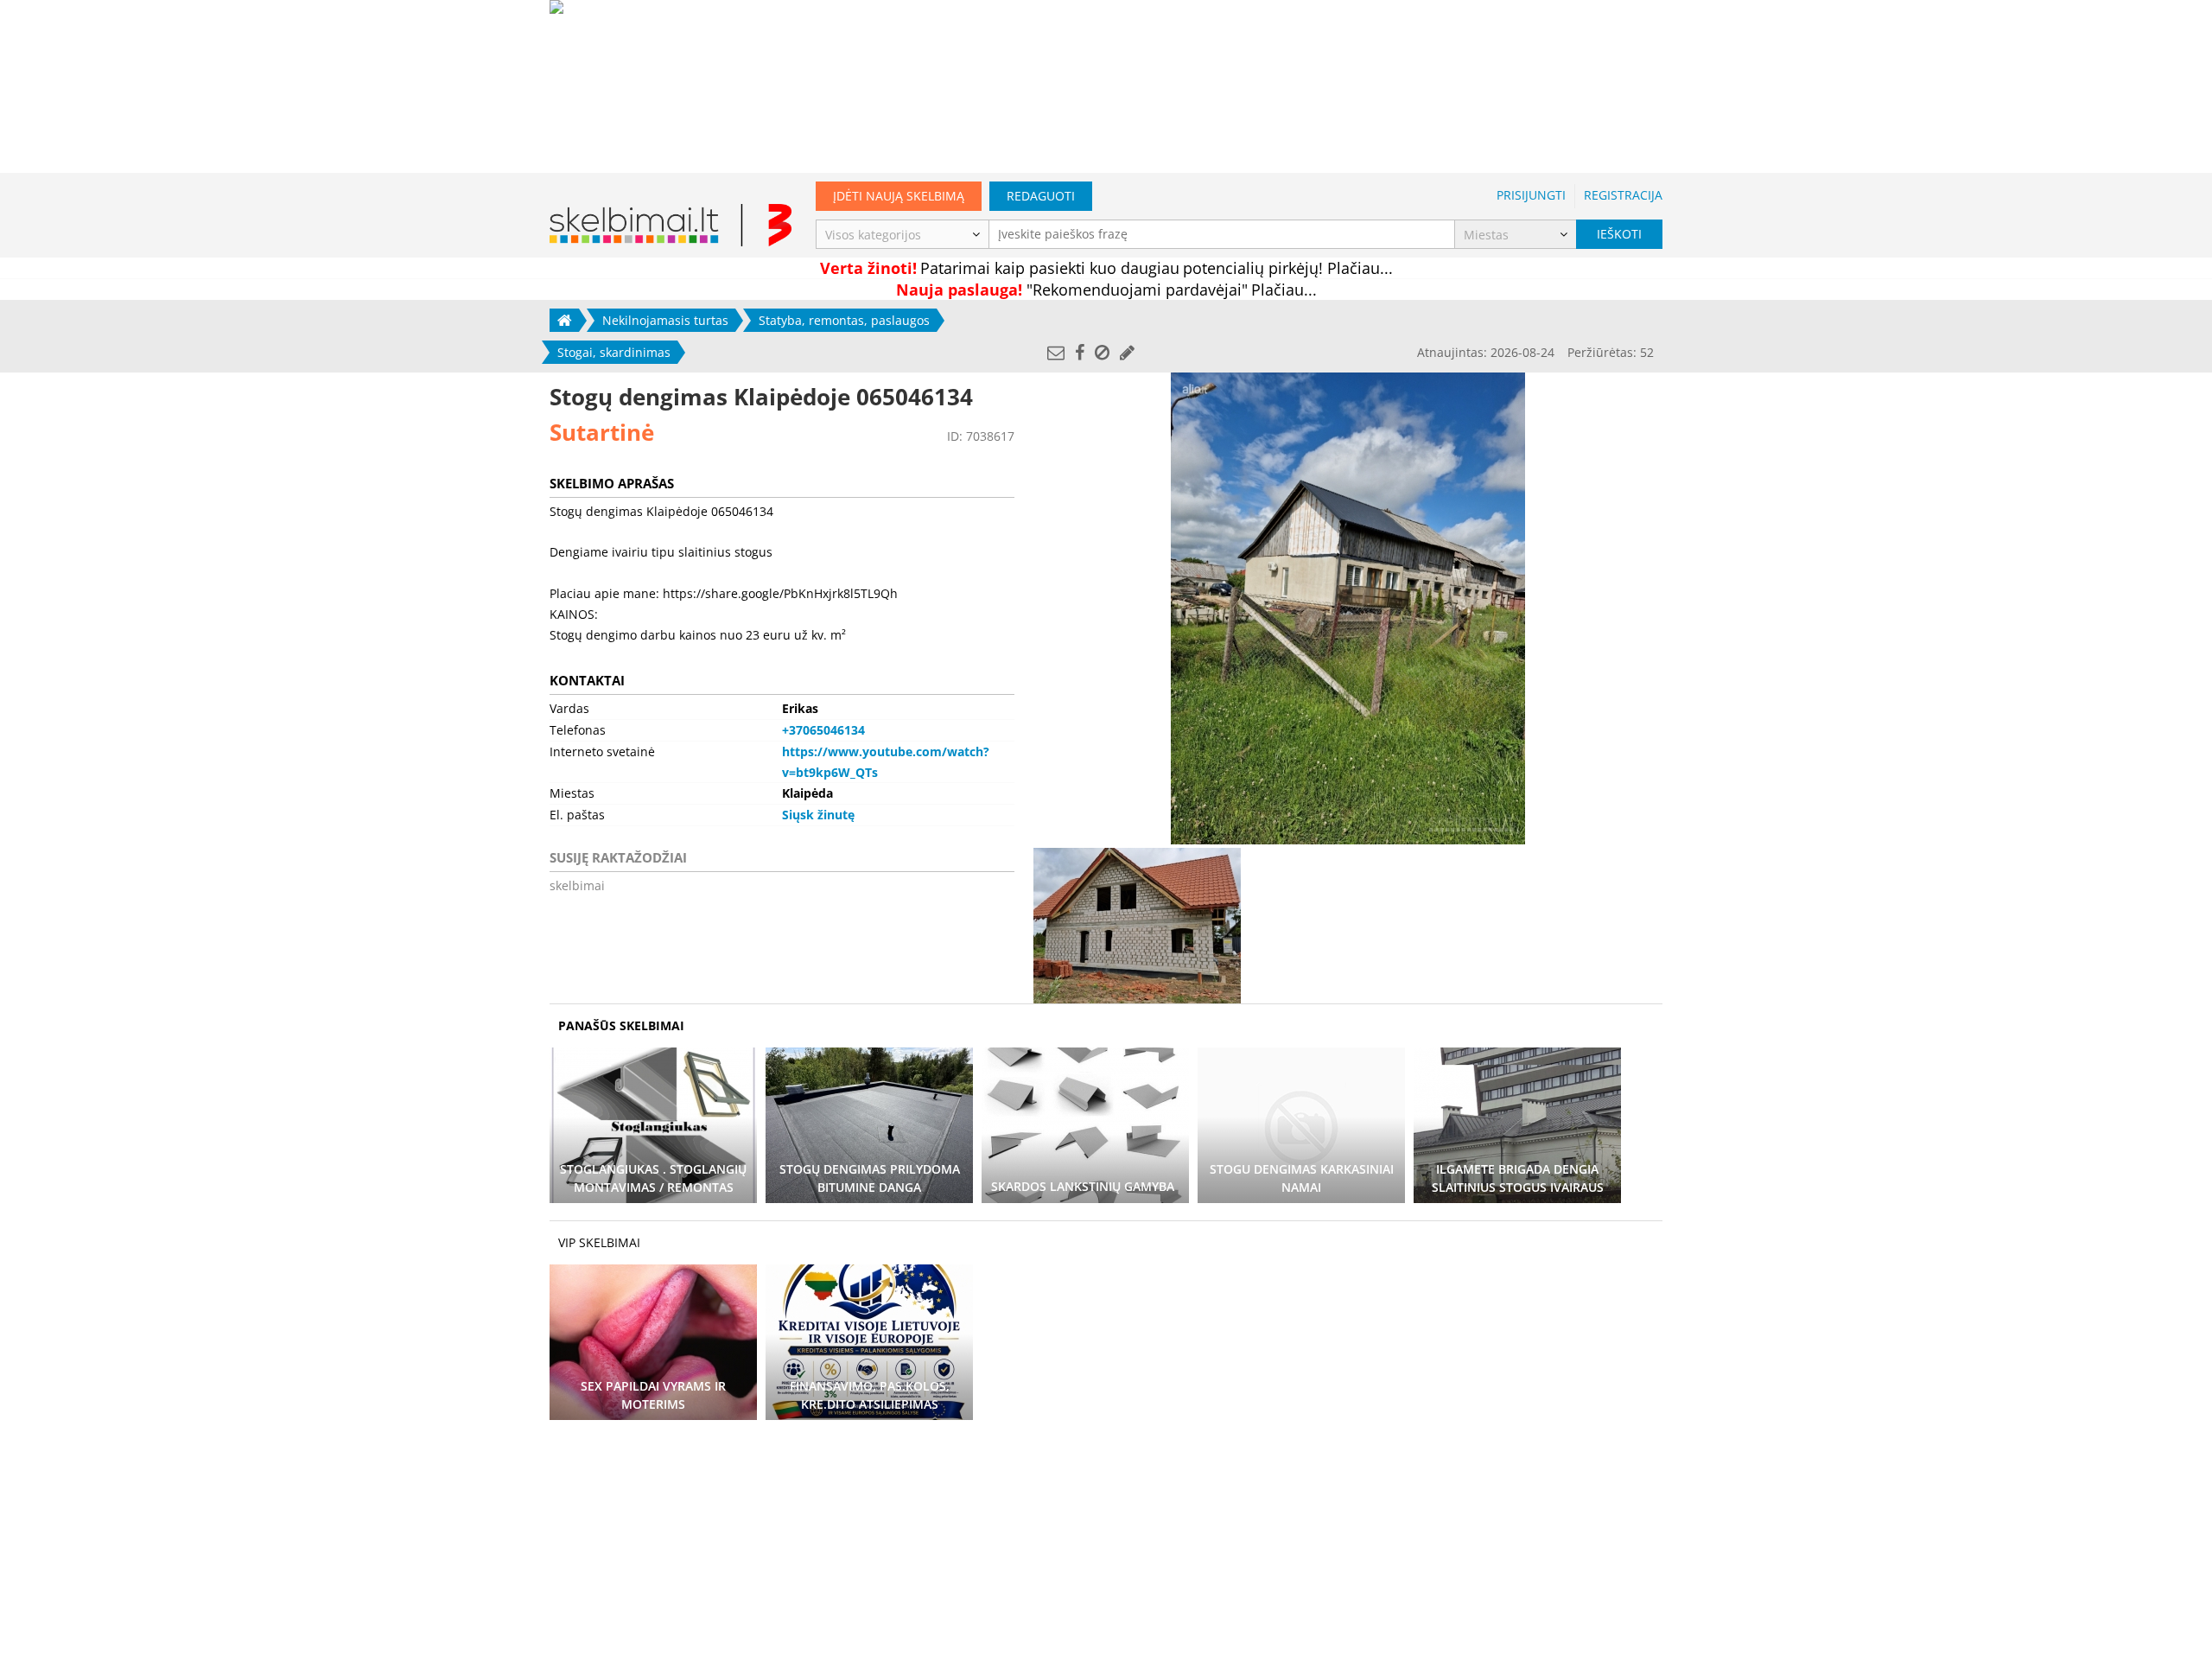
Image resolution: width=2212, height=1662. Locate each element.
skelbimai (577, 885)
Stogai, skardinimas (614, 352)
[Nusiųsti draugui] (1056, 352)
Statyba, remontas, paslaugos (844, 320)
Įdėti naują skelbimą (899, 196)
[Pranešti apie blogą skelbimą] (1102, 352)
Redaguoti (1041, 196)
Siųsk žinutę (818, 815)
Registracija (1623, 195)
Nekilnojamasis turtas (665, 320)
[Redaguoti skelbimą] (1127, 352)
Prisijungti (1531, 195)
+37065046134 (823, 730)
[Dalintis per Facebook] (1080, 352)
